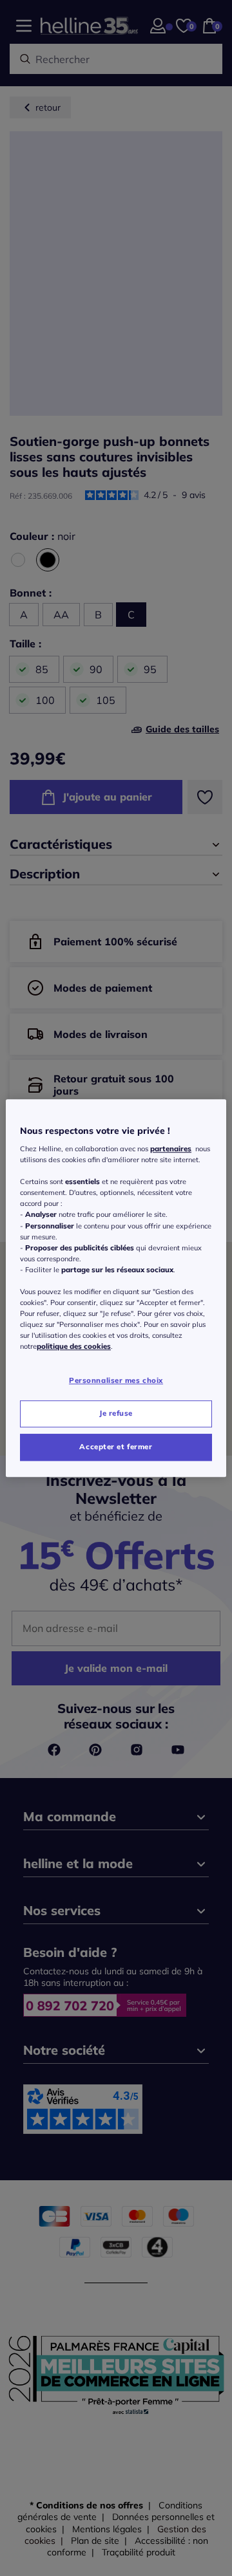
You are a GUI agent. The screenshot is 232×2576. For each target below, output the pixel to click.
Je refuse (116, 1413)
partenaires (171, 1149)
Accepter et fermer (116, 1447)
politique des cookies (74, 1346)
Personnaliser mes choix (116, 1381)
